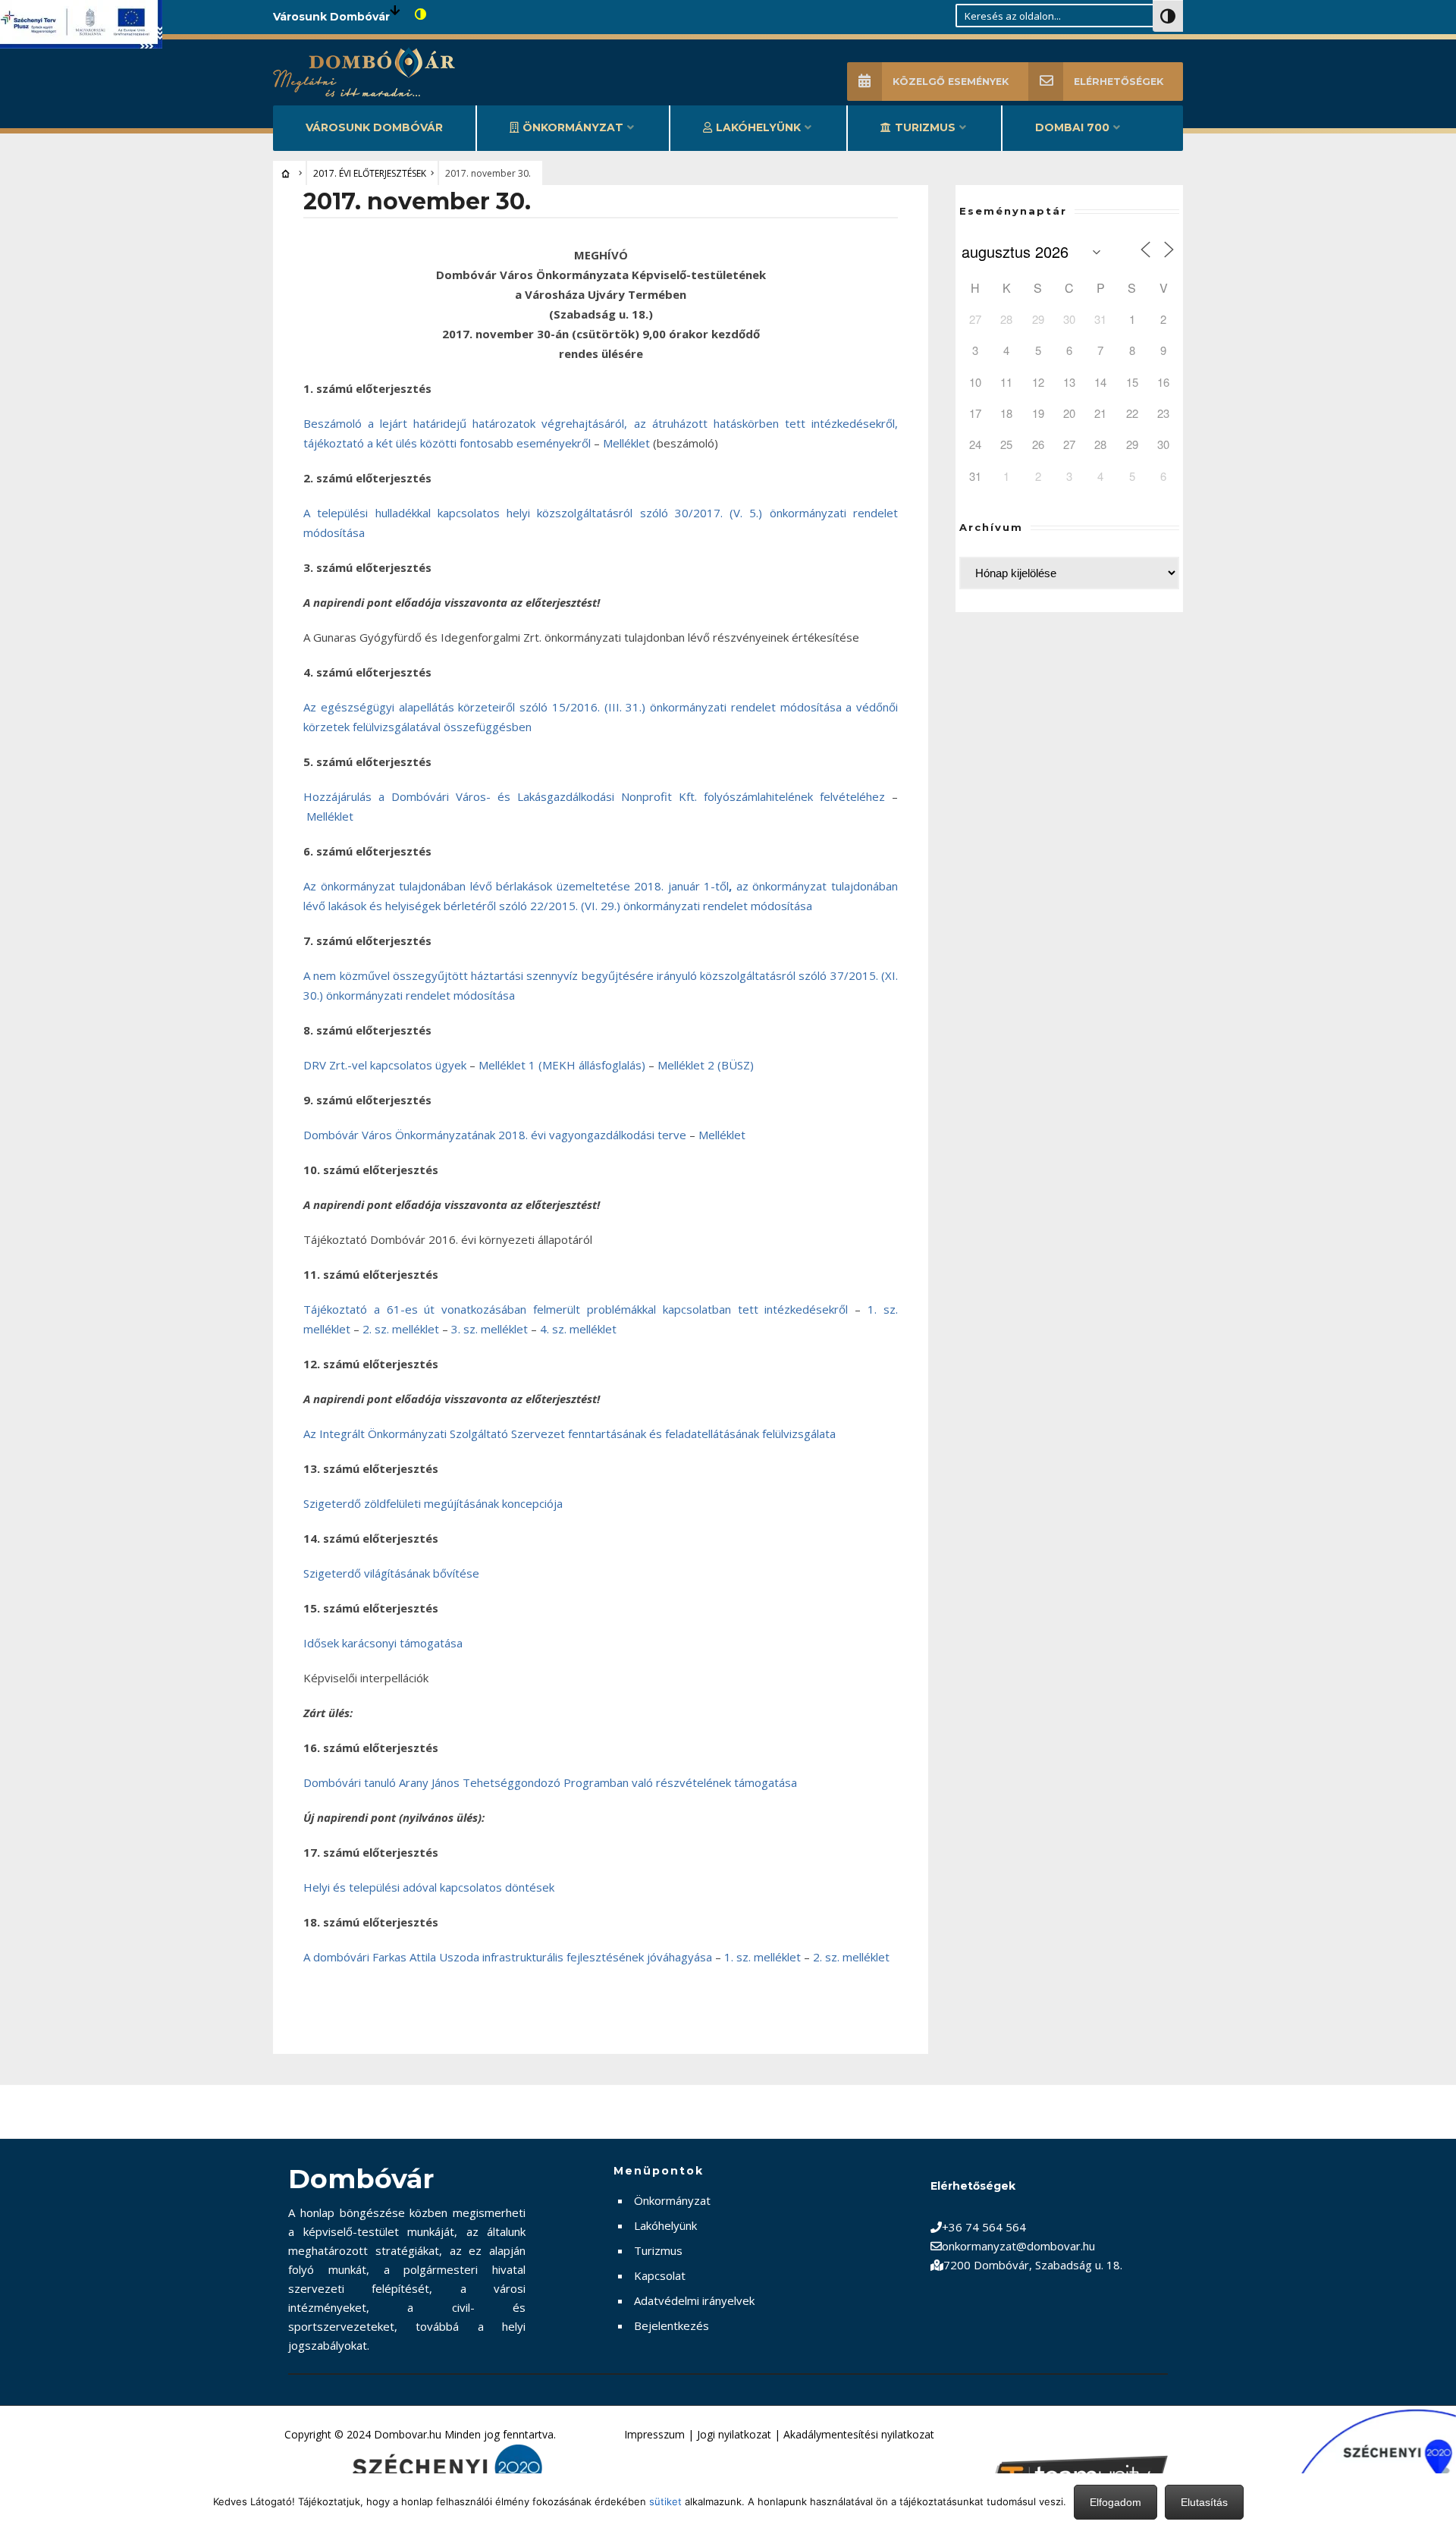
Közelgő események (951, 82)
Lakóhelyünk (758, 127)
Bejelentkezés (672, 2325)
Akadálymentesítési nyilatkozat (859, 2434)
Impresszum (654, 2434)
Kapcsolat (660, 2275)
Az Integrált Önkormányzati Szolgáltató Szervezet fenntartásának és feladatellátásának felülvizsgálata (570, 1434)
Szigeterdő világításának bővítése (391, 1573)
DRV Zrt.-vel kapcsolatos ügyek (386, 1065)
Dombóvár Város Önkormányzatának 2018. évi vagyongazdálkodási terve (495, 1135)
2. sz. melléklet (401, 1329)
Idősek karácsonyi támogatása (383, 1643)
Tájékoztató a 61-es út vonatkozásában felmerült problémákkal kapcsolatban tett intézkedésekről (579, 1309)
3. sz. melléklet (490, 1329)
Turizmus (925, 127)
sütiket (665, 2501)
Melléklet (626, 443)
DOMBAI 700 (1072, 127)
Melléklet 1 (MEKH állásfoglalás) (562, 1065)
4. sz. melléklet (578, 1329)
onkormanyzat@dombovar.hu (1018, 2246)
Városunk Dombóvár (374, 127)
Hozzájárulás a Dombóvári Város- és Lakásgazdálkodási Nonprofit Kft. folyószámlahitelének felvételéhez (594, 796)
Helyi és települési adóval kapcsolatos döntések (429, 1887)
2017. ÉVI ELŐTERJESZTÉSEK (370, 173)
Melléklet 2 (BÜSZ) (706, 1065)
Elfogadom (1116, 2502)
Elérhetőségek (1119, 82)
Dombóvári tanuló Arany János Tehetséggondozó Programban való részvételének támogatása (550, 1782)
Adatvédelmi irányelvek (694, 2300)
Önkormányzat (573, 127)
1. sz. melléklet (763, 1957)
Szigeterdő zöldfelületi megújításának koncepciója (433, 1503)
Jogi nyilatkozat (734, 2434)
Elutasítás (1204, 2502)
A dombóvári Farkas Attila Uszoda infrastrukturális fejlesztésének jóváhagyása (509, 1957)
